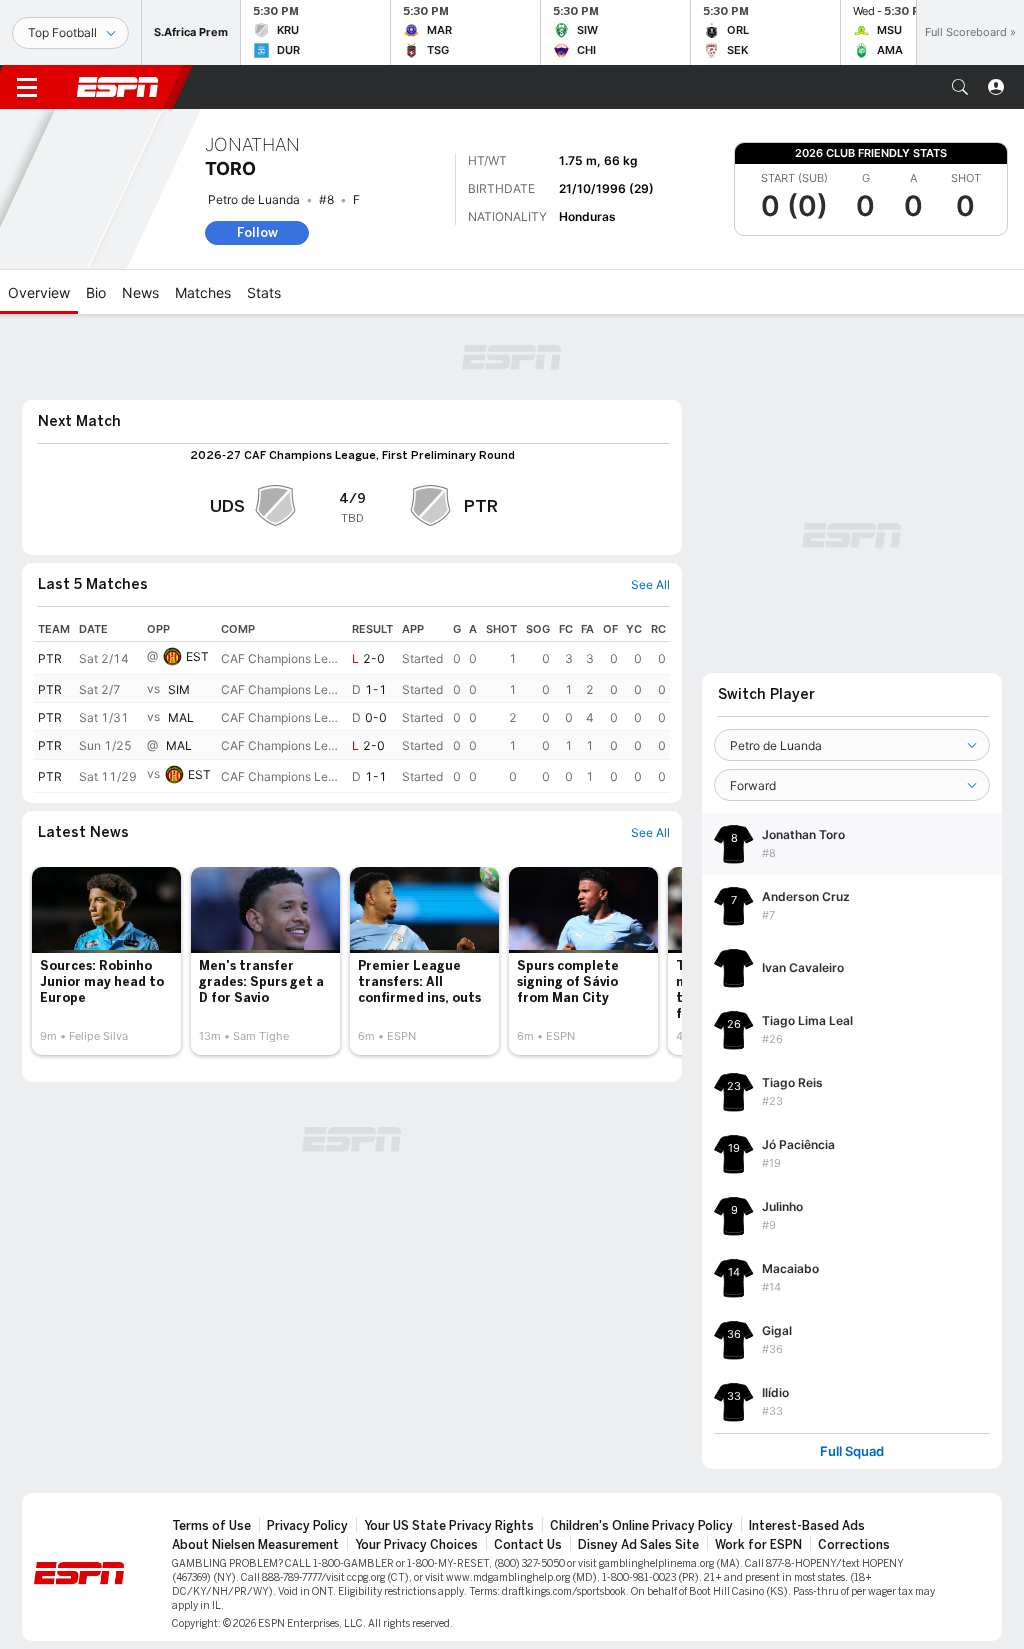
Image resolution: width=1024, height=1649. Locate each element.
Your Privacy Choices (416, 1545)
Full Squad (852, 1451)
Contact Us (528, 1545)
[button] (960, 87)
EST (197, 656)
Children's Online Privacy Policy (641, 1526)
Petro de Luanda (254, 199)
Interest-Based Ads (807, 1526)
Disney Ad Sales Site (638, 1545)
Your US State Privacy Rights (449, 1526)
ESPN (118, 87)
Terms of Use (211, 1526)
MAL (181, 717)
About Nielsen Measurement (255, 1545)
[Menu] (27, 87)
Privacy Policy (307, 1526)
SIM (179, 689)
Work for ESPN (758, 1545)
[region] (352, 704)
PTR (50, 658)
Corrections (854, 1545)
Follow (257, 232)
